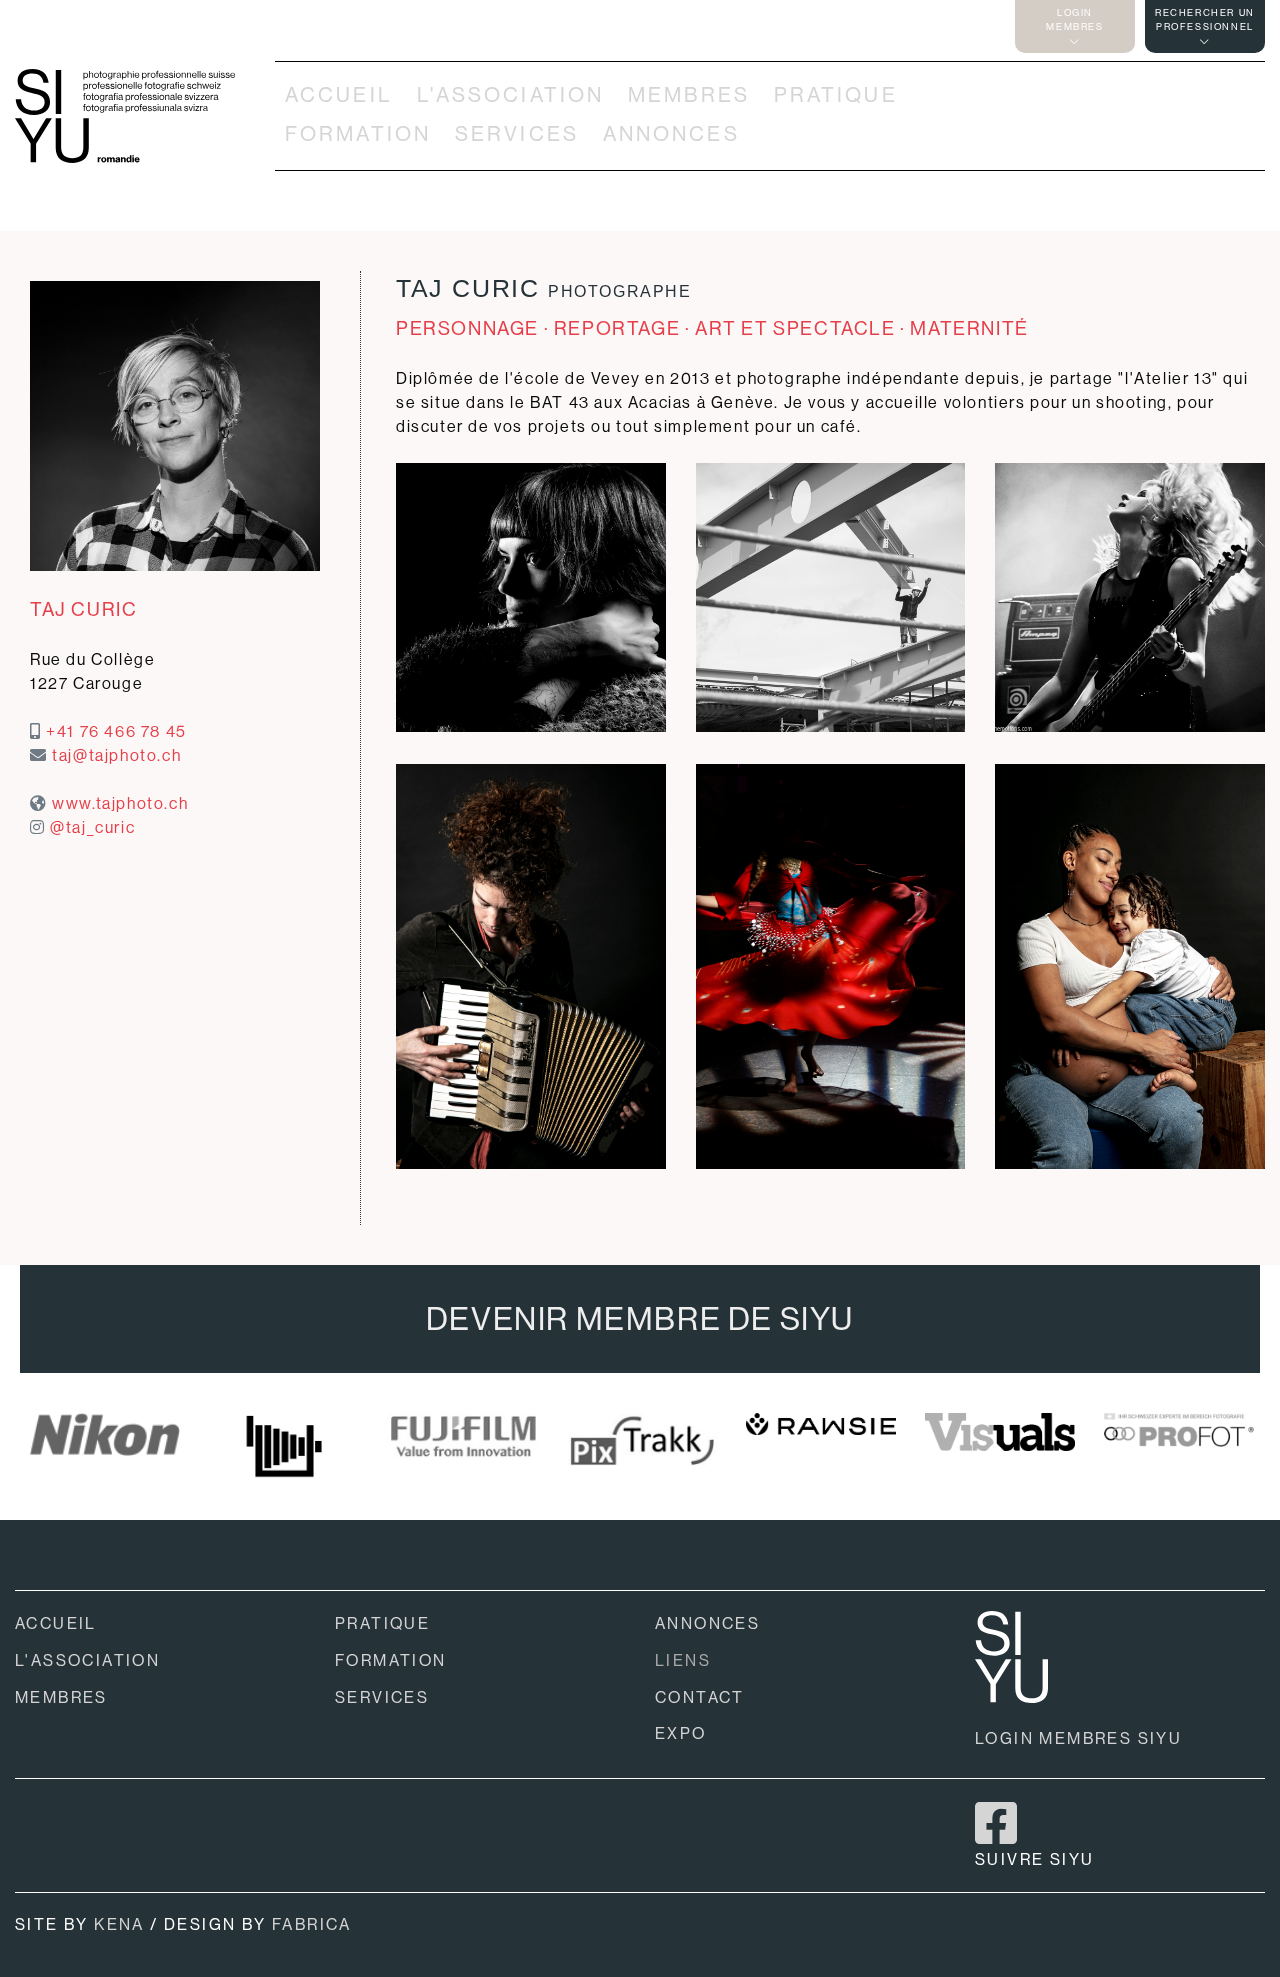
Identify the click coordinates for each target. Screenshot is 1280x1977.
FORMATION (358, 134)
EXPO (681, 1733)
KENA (119, 1924)
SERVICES (517, 134)
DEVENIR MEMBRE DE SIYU (640, 1319)
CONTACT (700, 1697)
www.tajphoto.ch (120, 803)
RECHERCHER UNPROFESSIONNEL (1205, 19)
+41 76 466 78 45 (116, 731)
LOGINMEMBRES (1074, 19)
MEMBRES (689, 95)
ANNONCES (671, 134)
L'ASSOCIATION (511, 95)
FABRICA (312, 1924)
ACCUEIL (339, 95)
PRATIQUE (836, 95)
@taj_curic (92, 827)
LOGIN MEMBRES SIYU (1078, 1738)
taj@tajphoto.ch (116, 755)
